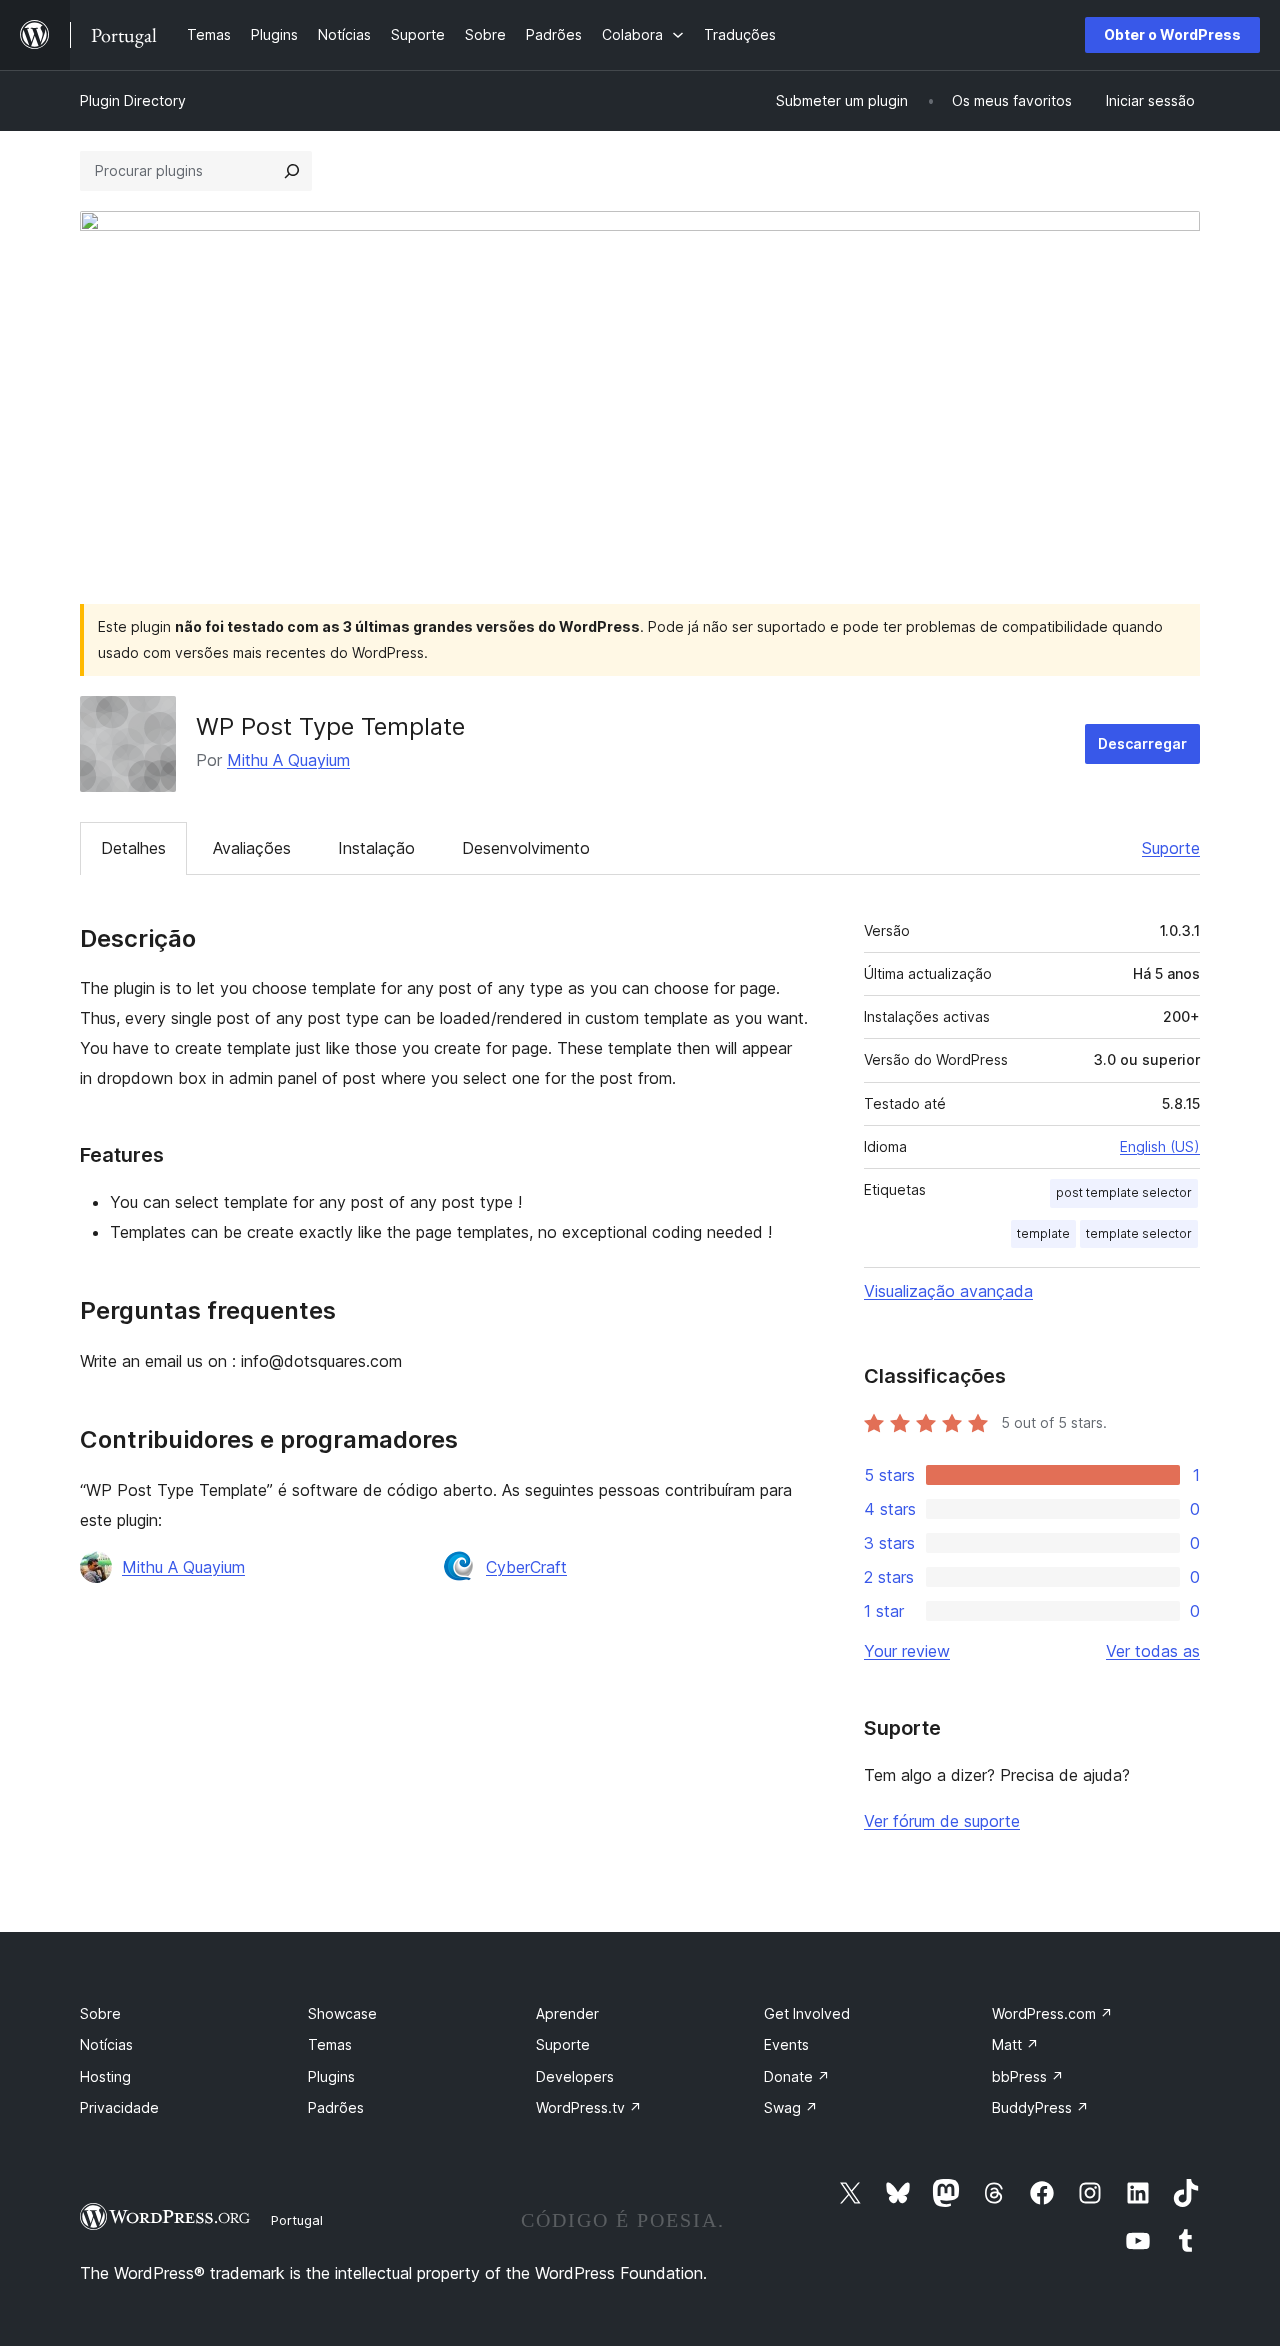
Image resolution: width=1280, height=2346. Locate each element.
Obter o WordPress (1172, 34)
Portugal (297, 2220)
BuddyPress (1040, 2107)
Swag (791, 2107)
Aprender (567, 2013)
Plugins (331, 2076)
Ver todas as (1153, 1651)
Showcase (342, 2013)
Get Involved (807, 2013)
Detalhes (133, 848)
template (1043, 1233)
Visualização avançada (948, 1291)
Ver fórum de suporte (942, 1821)
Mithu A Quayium (288, 760)
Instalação (376, 848)
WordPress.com (1052, 2013)
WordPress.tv (589, 2107)
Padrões (336, 2107)
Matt (1015, 2044)
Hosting (105, 2076)
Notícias (106, 2044)
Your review (907, 1651)
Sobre (100, 2013)
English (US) (1160, 1146)
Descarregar (1142, 743)
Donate (797, 2076)
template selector (1139, 1233)
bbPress (1028, 2076)
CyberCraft (526, 1567)
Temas (330, 2044)
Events (786, 2044)
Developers (575, 2076)
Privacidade (119, 2107)
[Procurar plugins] (292, 171)
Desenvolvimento (526, 848)
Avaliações (252, 848)
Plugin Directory (133, 100)
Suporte (1171, 848)
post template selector (1124, 1192)
